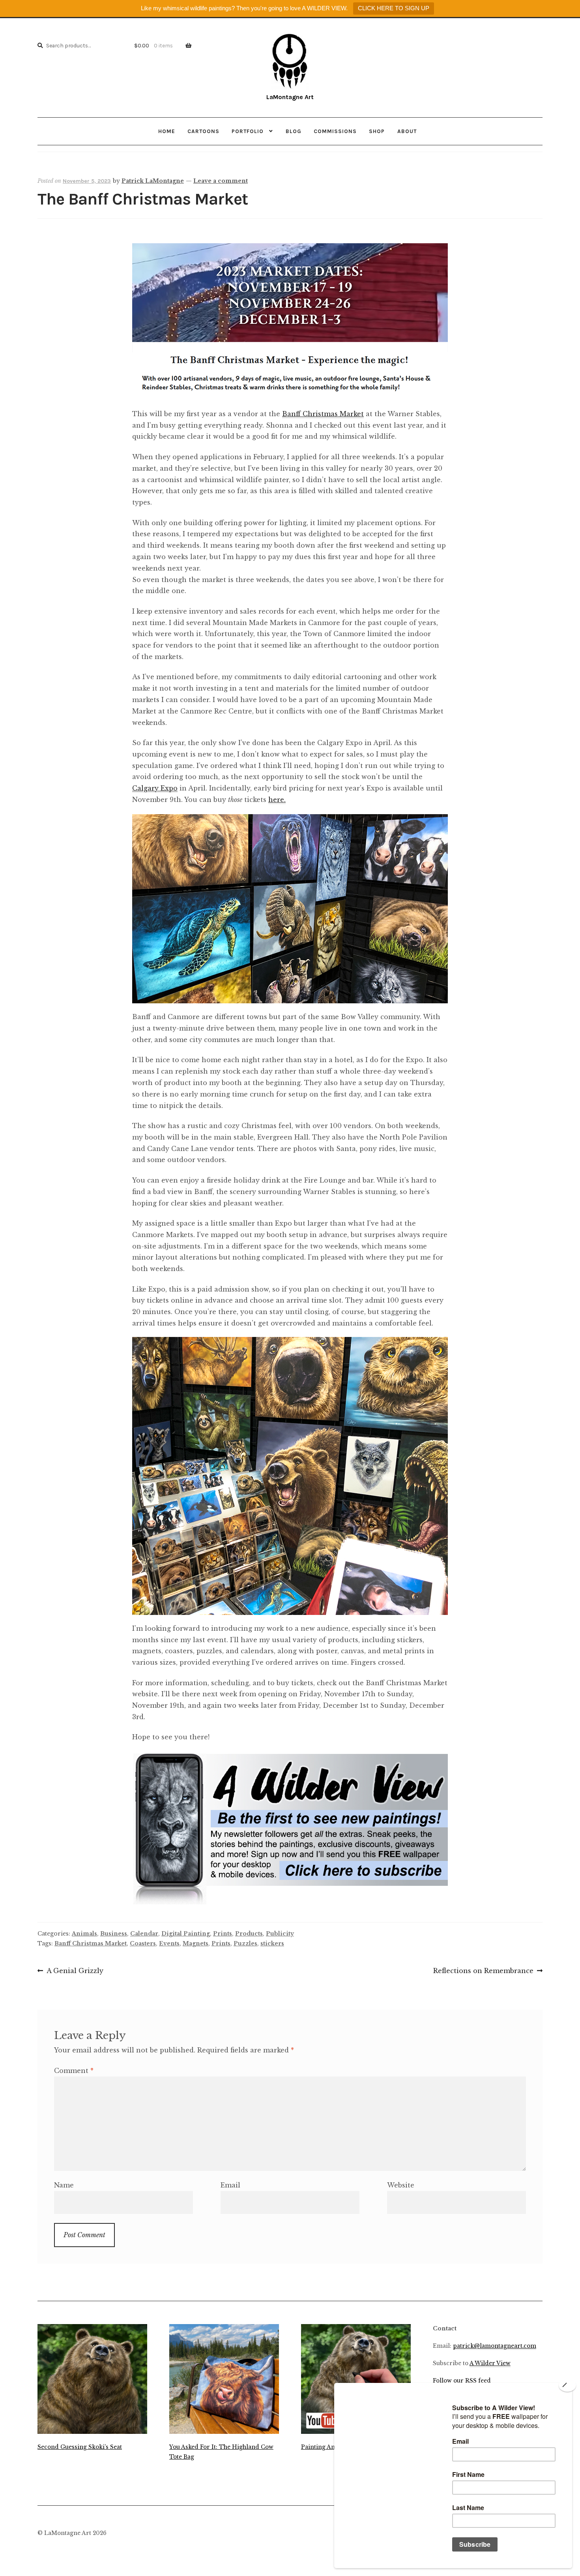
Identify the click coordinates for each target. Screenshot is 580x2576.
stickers (272, 1943)
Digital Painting (186, 1934)
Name (64, 2185)
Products (249, 1934)
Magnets (196, 1943)
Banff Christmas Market (323, 414)
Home (167, 131)
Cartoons (203, 131)
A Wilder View (490, 2363)
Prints (223, 1934)
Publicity (280, 1934)
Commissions (335, 131)
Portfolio (248, 131)
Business (114, 1934)
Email (230, 2185)
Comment (74, 2071)
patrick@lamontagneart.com (495, 2346)
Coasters (143, 1943)
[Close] (567, 2385)
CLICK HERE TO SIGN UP (394, 8)
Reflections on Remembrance (483, 1971)
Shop (377, 131)
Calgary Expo (155, 788)
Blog (294, 131)
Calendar (144, 1934)
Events (169, 1943)
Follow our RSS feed (462, 2381)
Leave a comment (221, 181)
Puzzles (245, 1943)
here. (277, 800)
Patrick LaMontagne (153, 181)
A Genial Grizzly (75, 1971)
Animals (84, 1934)
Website (401, 2185)
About (407, 131)
